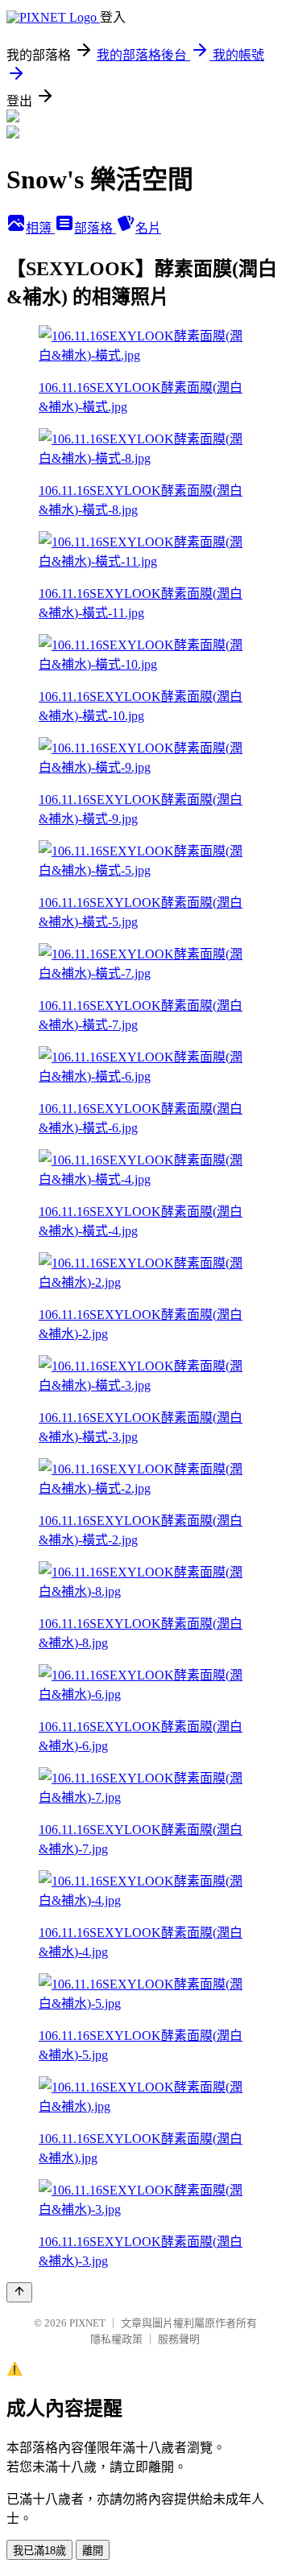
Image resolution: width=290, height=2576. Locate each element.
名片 (148, 228)
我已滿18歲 (39, 2551)
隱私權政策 (116, 2339)
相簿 (40, 228)
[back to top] (19, 2292)
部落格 (95, 228)
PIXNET (87, 2323)
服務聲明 (179, 2339)
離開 (93, 2551)
